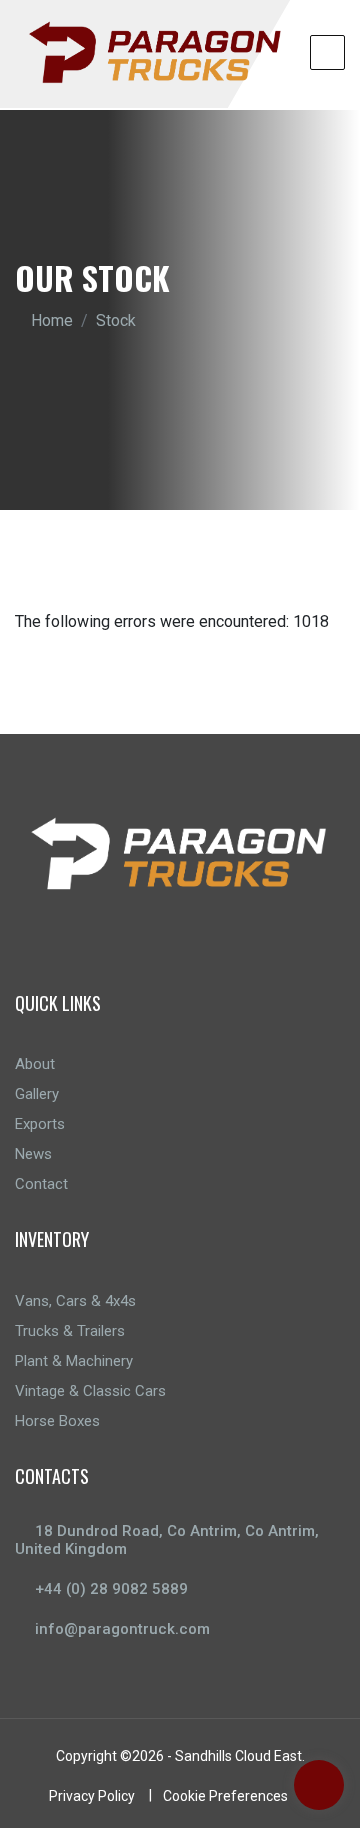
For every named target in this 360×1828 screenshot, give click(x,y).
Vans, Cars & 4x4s (75, 1301)
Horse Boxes (57, 1421)
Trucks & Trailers (70, 1331)
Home (52, 320)
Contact (41, 1184)
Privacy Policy (92, 1796)
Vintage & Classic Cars (90, 1391)
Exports (40, 1124)
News (33, 1154)
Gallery (37, 1094)
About (35, 1064)
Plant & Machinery (74, 1361)
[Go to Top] (319, 1787)
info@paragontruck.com (122, 1629)
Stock (116, 320)
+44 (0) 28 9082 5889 (111, 1589)
